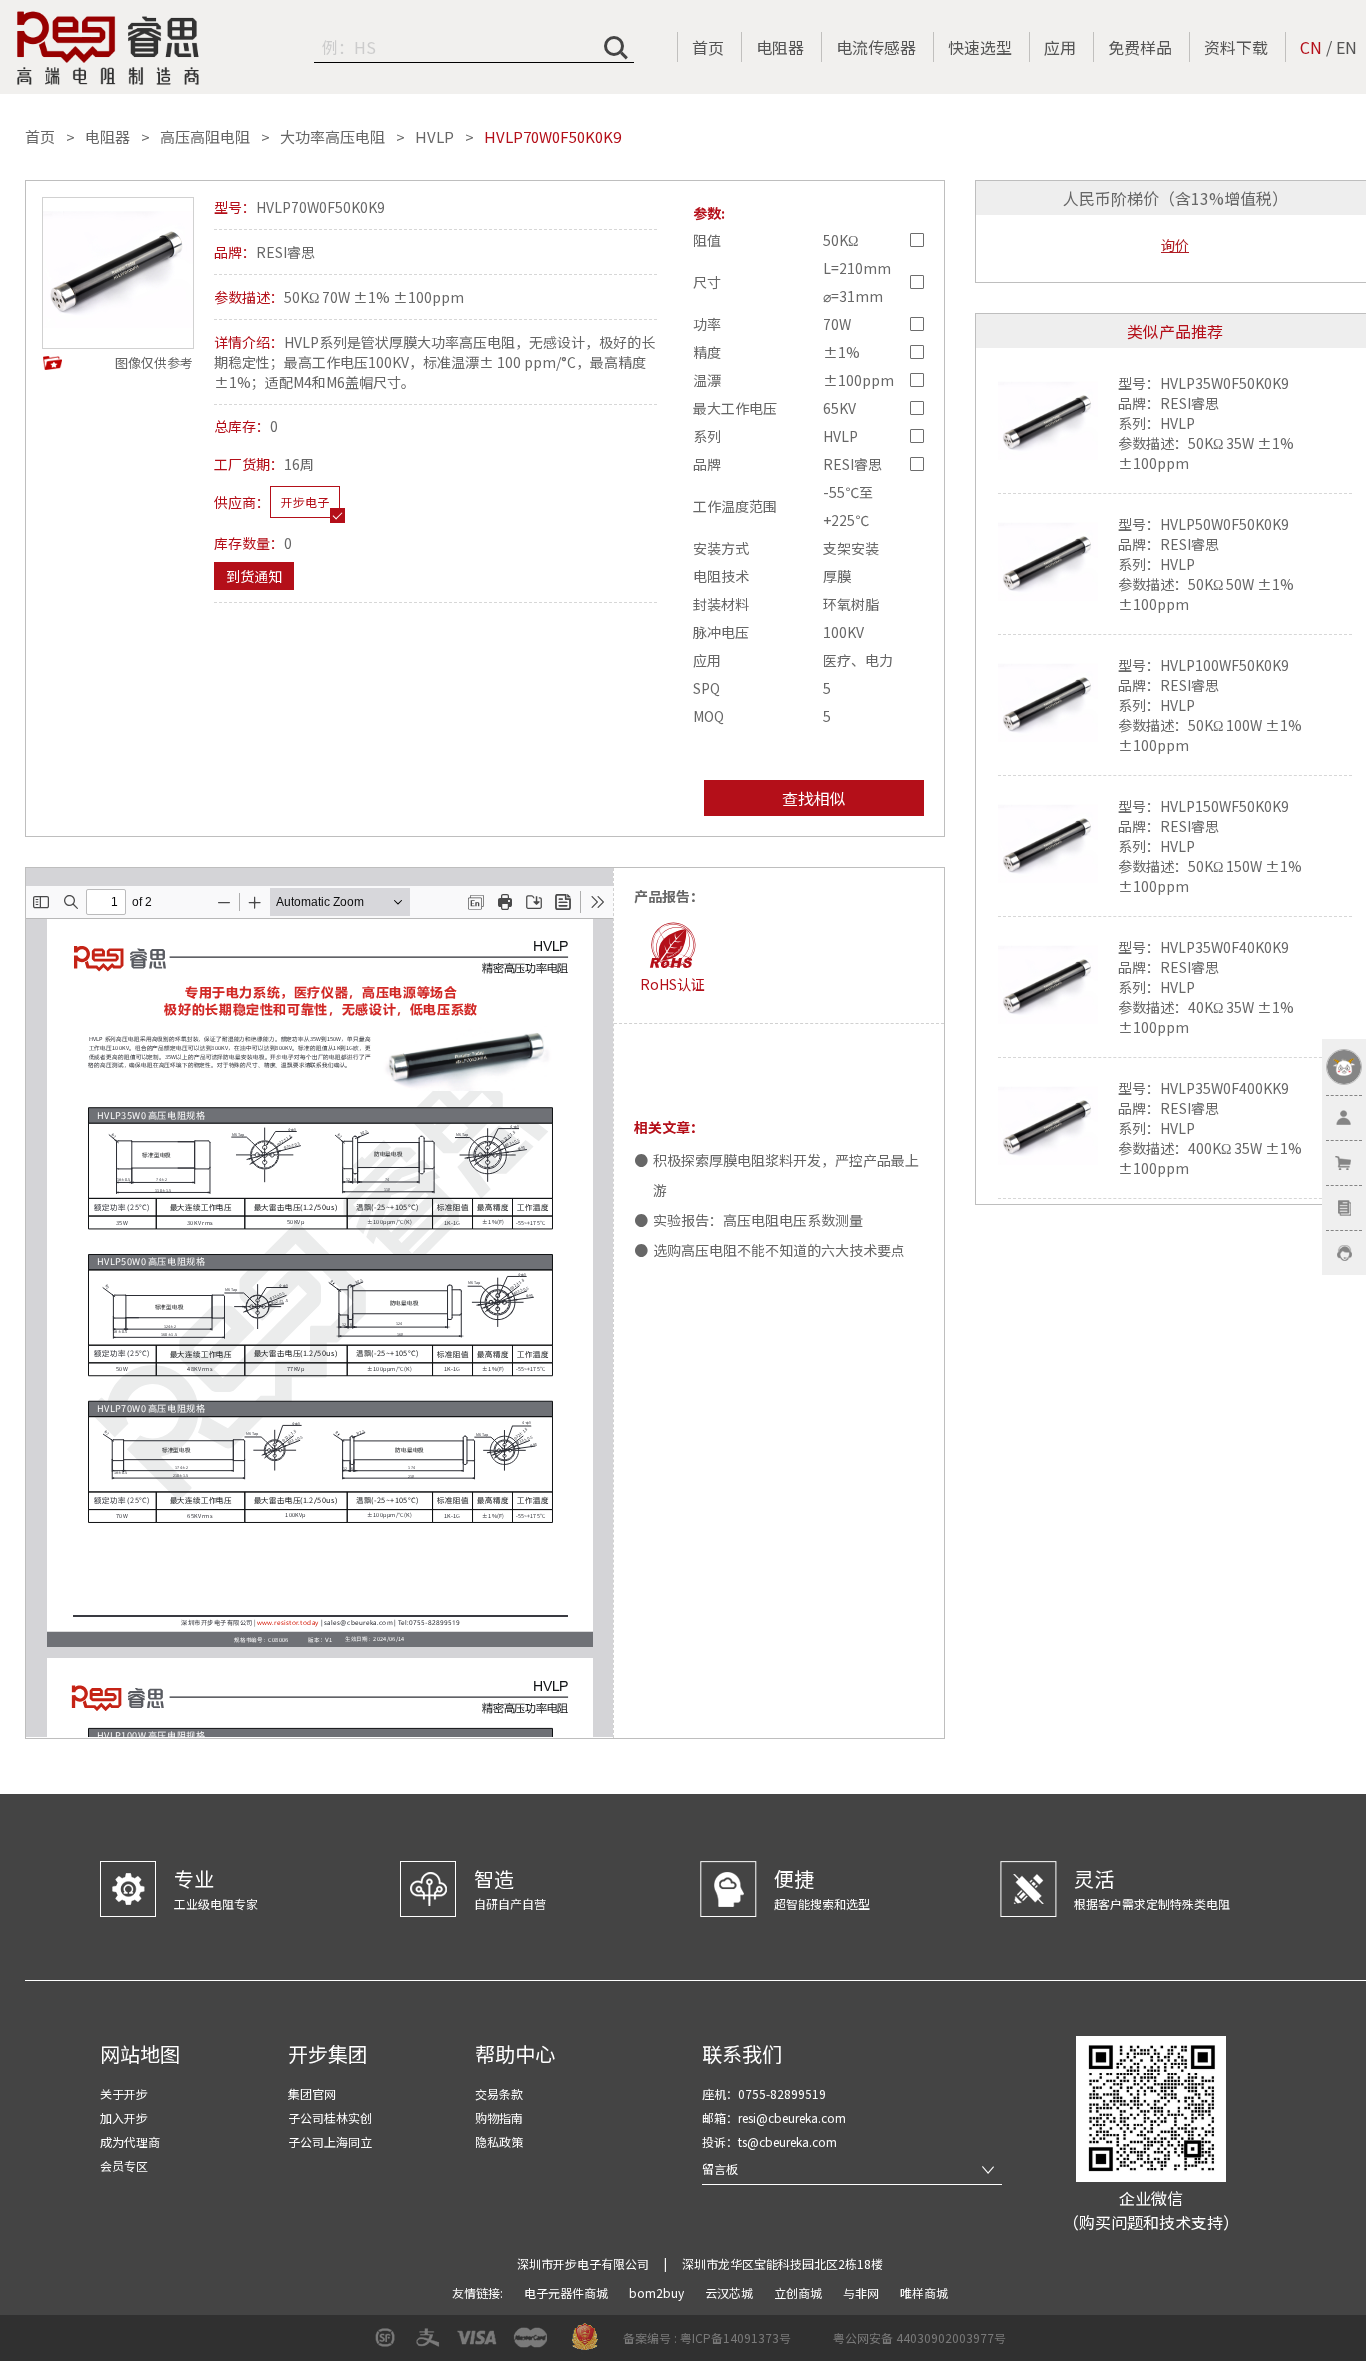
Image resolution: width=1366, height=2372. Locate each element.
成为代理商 (130, 2141)
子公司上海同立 (330, 2141)
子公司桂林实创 (330, 2117)
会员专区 (124, 2165)
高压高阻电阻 (205, 137)
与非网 (862, 2292)
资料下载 (1236, 47)
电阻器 (780, 47)
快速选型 (980, 47)
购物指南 (499, 2117)
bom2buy (658, 2292)
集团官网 (312, 2093)
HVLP (434, 137)
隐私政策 (499, 2141)
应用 (1060, 47)
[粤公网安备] (820, 2344)
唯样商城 (924, 2292)
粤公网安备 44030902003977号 (919, 2337)
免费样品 (1140, 47)
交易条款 (499, 2093)
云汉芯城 (730, 2292)
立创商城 (799, 2292)
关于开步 (124, 2093)
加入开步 (124, 2117)
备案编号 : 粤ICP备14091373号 (707, 2337)
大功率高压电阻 (332, 137)
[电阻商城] (108, 48)
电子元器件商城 (567, 2292)
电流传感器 (876, 47)
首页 (708, 47)
